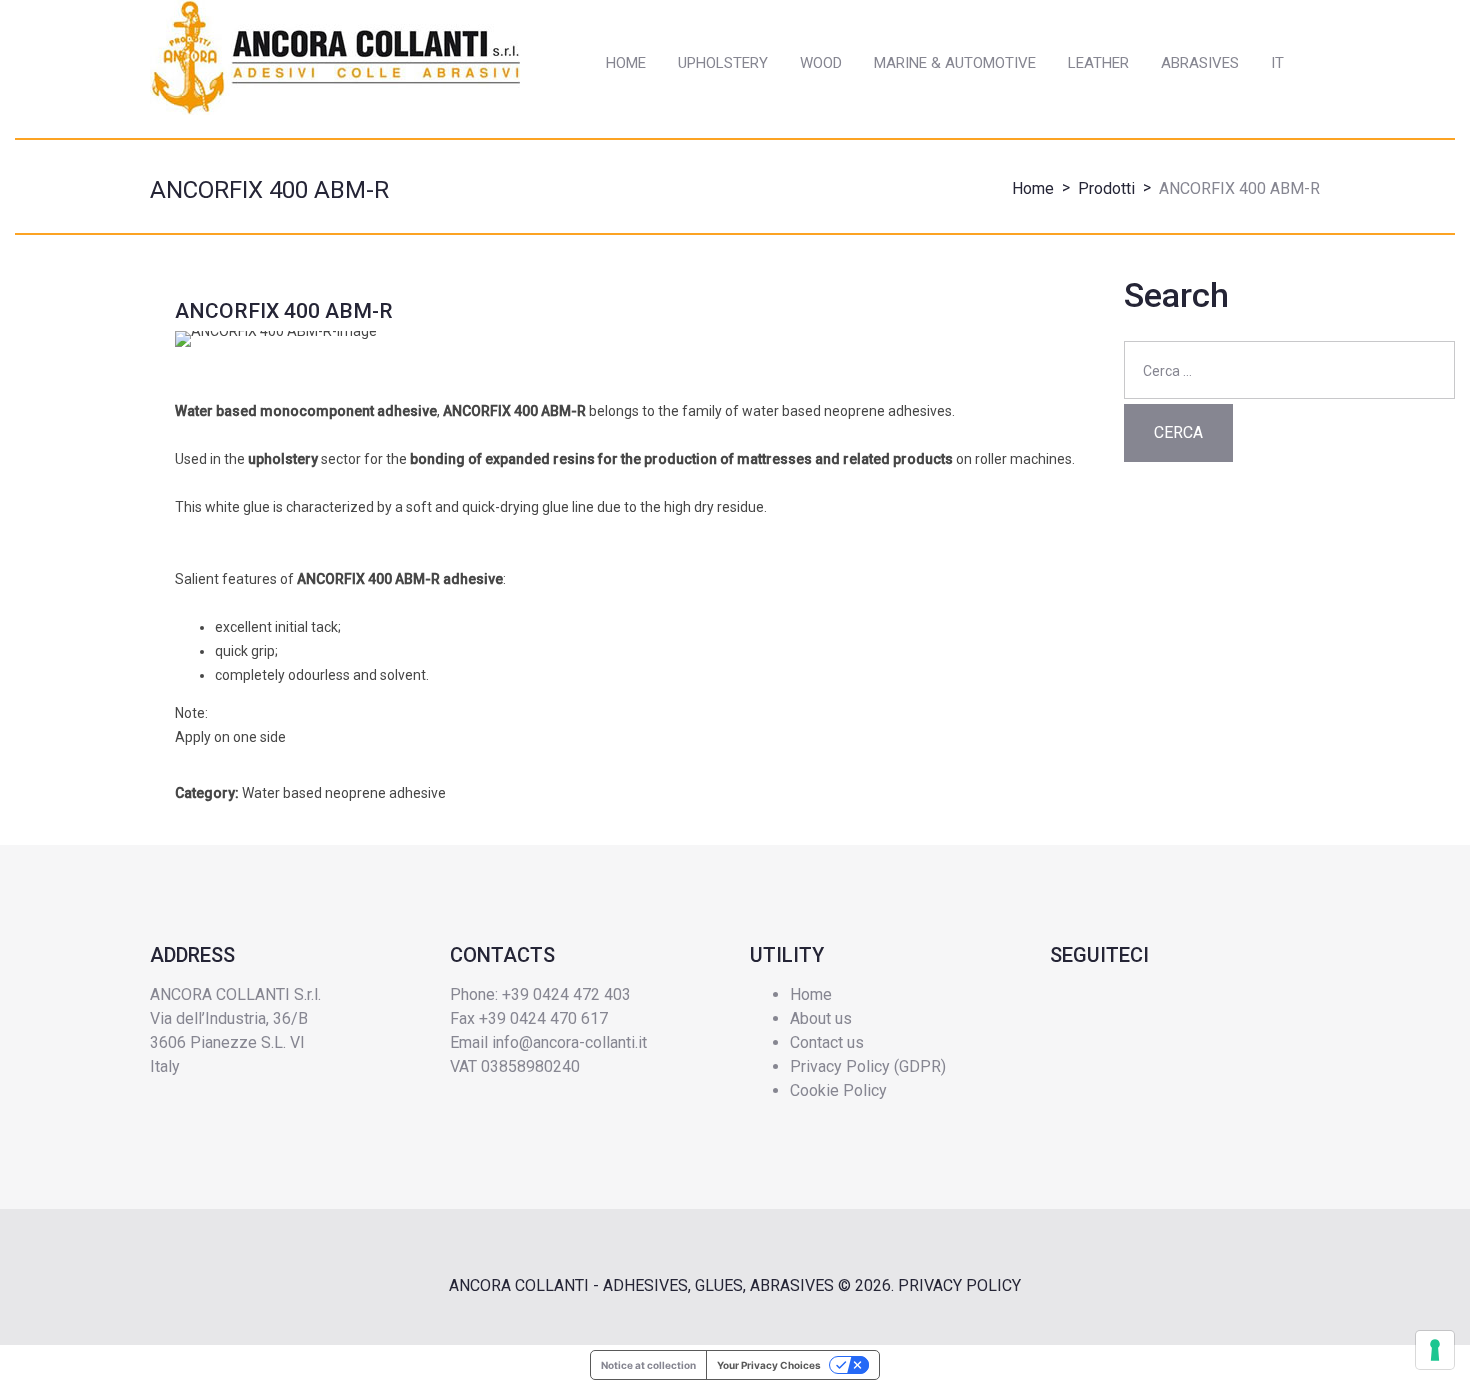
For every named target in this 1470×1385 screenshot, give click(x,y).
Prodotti (1106, 188)
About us (821, 1018)
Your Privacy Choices (769, 1365)
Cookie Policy (838, 1090)
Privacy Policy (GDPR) (868, 1066)
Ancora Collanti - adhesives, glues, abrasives (641, 1285)
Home (1033, 188)
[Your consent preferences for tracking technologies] (1435, 1350)
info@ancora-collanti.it (569, 1042)
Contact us (827, 1042)
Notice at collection (648, 1365)
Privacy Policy (959, 1285)
